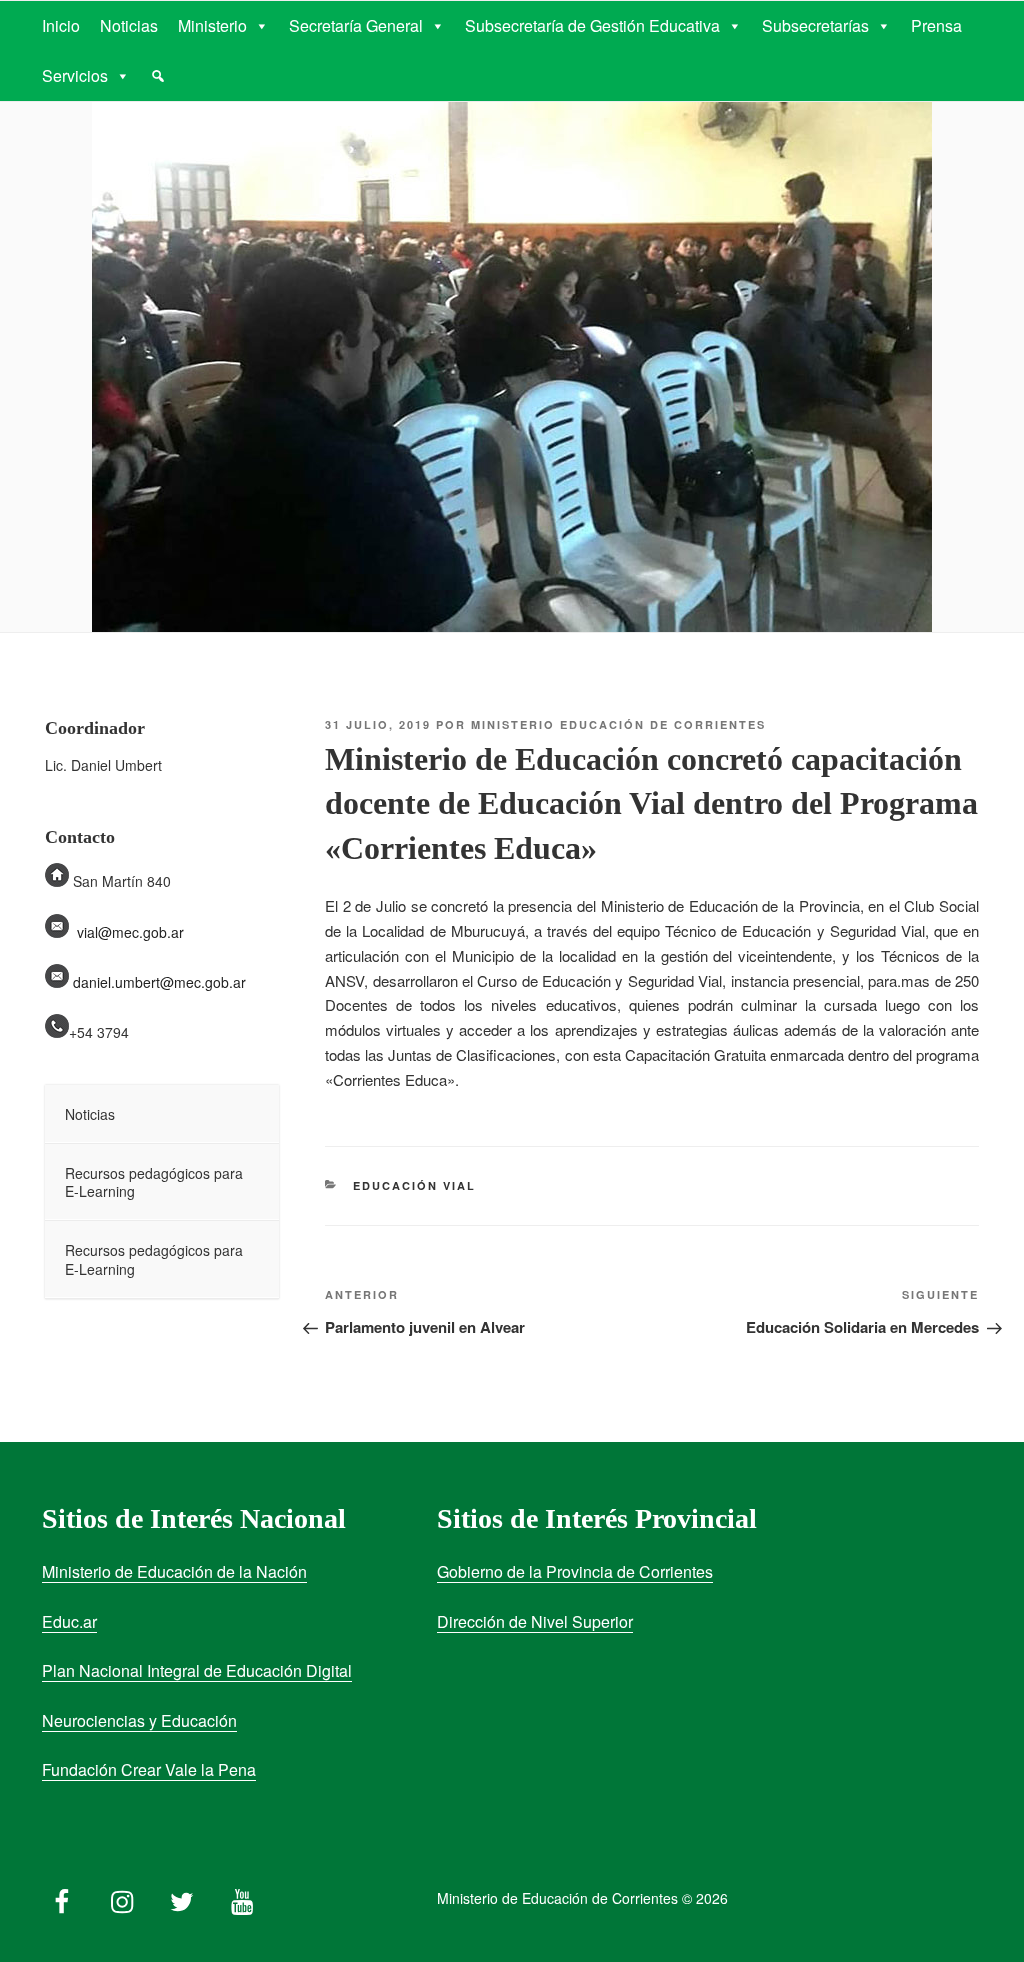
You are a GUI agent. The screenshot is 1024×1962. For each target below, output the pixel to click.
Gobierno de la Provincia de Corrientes (575, 1571)
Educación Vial (414, 1185)
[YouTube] (242, 1897)
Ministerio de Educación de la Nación (174, 1571)
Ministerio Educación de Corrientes (618, 724)
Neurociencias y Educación (139, 1720)
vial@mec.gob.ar (130, 932)
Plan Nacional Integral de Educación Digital (197, 1670)
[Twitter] (182, 1897)
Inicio (61, 25)
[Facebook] (62, 1897)
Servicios (75, 75)
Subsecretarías (815, 25)
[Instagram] (122, 1897)
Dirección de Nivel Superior (535, 1621)
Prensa (936, 25)
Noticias (129, 25)
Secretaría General (356, 25)
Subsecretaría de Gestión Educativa (592, 25)
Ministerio (212, 25)
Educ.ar (69, 1621)
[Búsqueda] (158, 76)
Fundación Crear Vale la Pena (149, 1769)
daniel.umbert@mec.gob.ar (159, 982)
